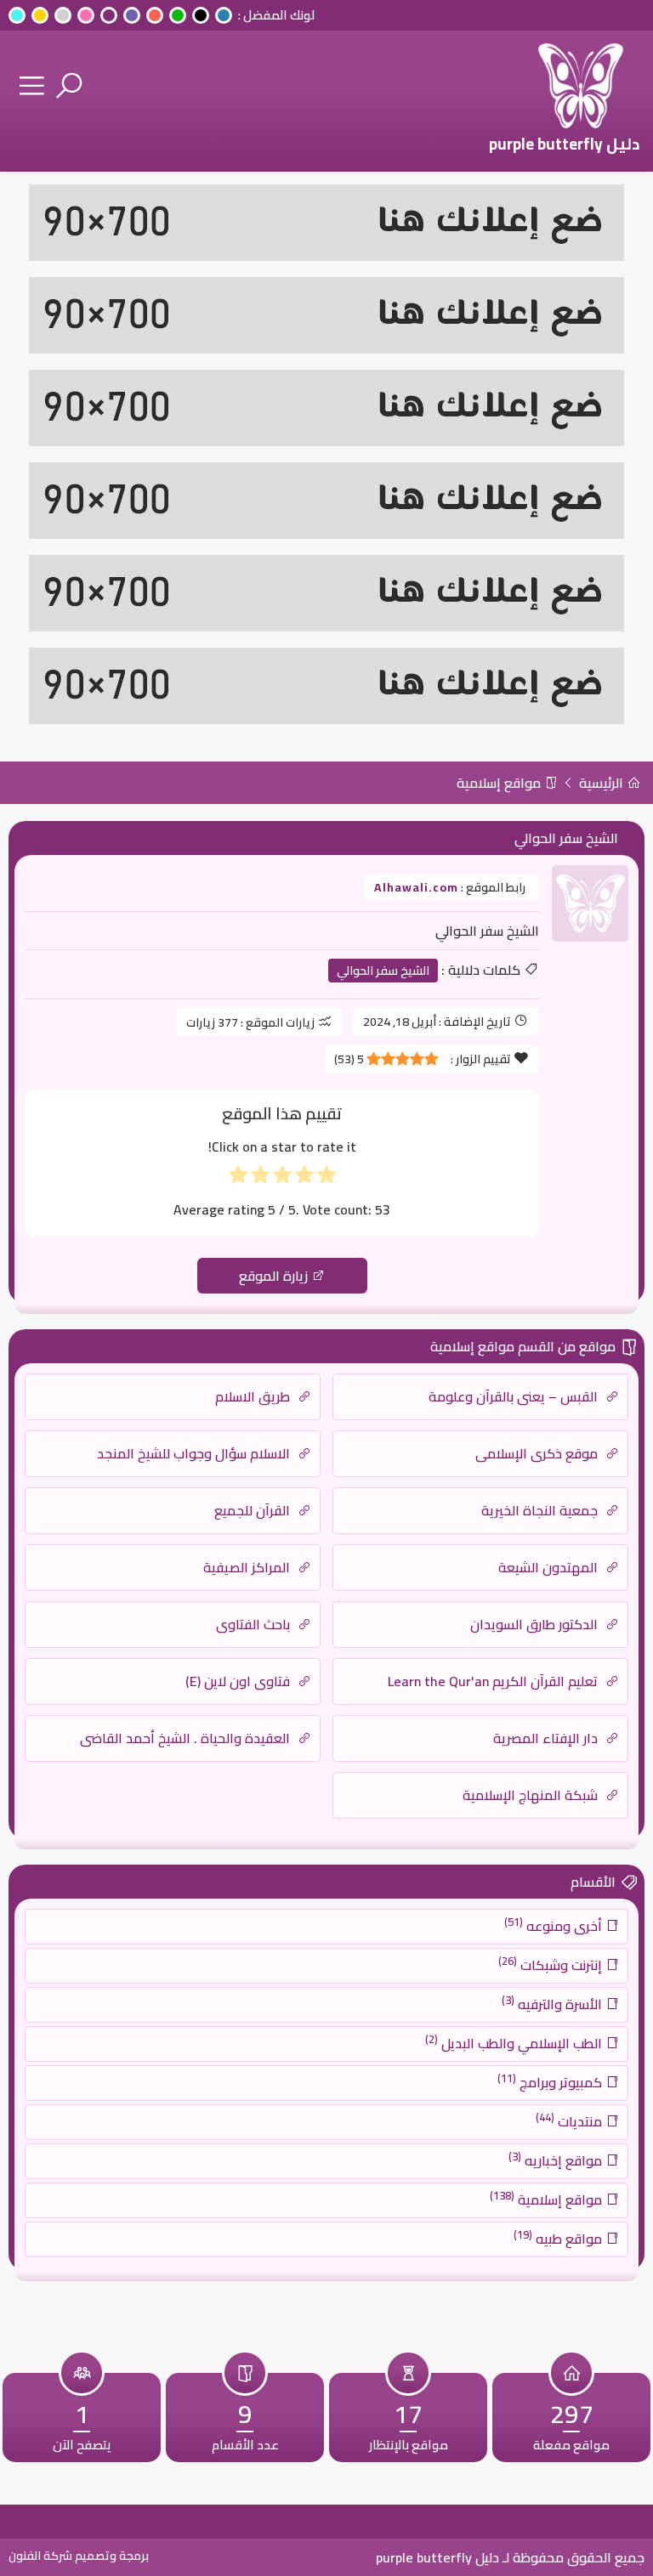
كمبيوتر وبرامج (551, 2081)
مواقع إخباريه (557, 2160)
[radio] (326, 1178)
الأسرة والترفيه (554, 2003)
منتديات (571, 2120)
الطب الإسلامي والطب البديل (515, 2042)
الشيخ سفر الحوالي (383, 971)
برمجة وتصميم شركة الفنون (79, 2556)
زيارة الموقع (275, 1276)
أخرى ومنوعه (555, 1925)
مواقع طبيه (559, 2238)
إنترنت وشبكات (552, 1964)
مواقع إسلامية (500, 783)
